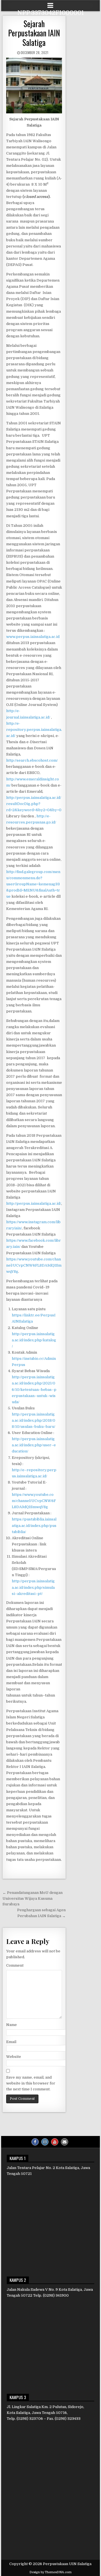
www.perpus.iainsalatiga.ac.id (33, 637)
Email (11, 2042)
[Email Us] (65, 2142)
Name (12, 2025)
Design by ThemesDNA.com (50, 2572)
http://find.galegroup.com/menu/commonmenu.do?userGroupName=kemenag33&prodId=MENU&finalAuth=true (33, 884)
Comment (15, 1965)
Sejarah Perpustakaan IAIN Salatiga (34, 33)
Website (14, 2057)
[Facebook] (35, 2142)
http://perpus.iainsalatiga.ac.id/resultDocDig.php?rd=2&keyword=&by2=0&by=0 (34, 804)
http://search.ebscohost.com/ (32, 760)
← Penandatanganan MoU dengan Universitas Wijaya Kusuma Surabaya (33, 1898)
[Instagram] (45, 2142)
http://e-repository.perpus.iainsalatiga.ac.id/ (34, 730)
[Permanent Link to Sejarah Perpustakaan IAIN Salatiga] (34, 86)
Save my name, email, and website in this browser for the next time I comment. (31, 2083)
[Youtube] (55, 2142)
